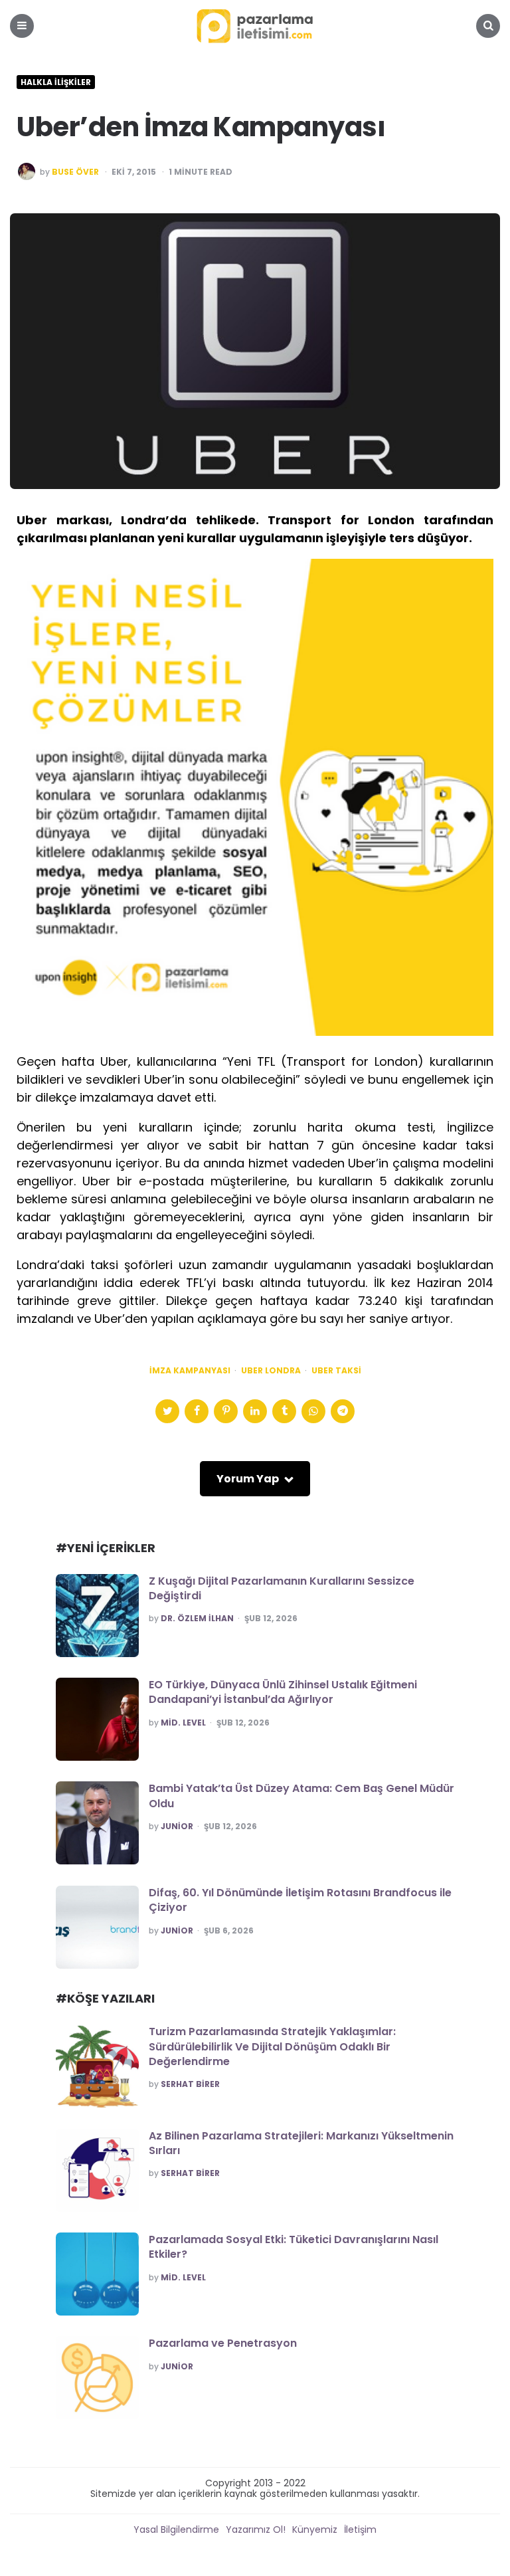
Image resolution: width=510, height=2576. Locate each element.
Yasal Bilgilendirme (176, 2529)
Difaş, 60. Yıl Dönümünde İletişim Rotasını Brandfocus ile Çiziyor (300, 1900)
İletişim (360, 2529)
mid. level (183, 1723)
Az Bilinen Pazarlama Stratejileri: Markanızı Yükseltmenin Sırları (301, 2143)
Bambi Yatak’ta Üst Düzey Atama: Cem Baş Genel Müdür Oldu (301, 1796)
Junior (177, 1827)
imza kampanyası (190, 1371)
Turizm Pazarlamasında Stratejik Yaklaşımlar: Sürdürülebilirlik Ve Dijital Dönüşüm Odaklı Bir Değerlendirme (272, 2046)
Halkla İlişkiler (56, 82)
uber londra (271, 1371)
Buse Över (75, 172)
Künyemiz (315, 2529)
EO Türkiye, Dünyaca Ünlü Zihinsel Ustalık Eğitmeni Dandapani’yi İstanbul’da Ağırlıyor (283, 1692)
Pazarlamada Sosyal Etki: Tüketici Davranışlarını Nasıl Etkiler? (294, 2247)
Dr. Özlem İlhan (197, 1619)
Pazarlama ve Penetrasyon (223, 2343)
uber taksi (336, 1371)
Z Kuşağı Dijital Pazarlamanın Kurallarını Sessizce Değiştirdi (282, 1588)
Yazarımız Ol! (256, 2529)
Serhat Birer (190, 2084)
